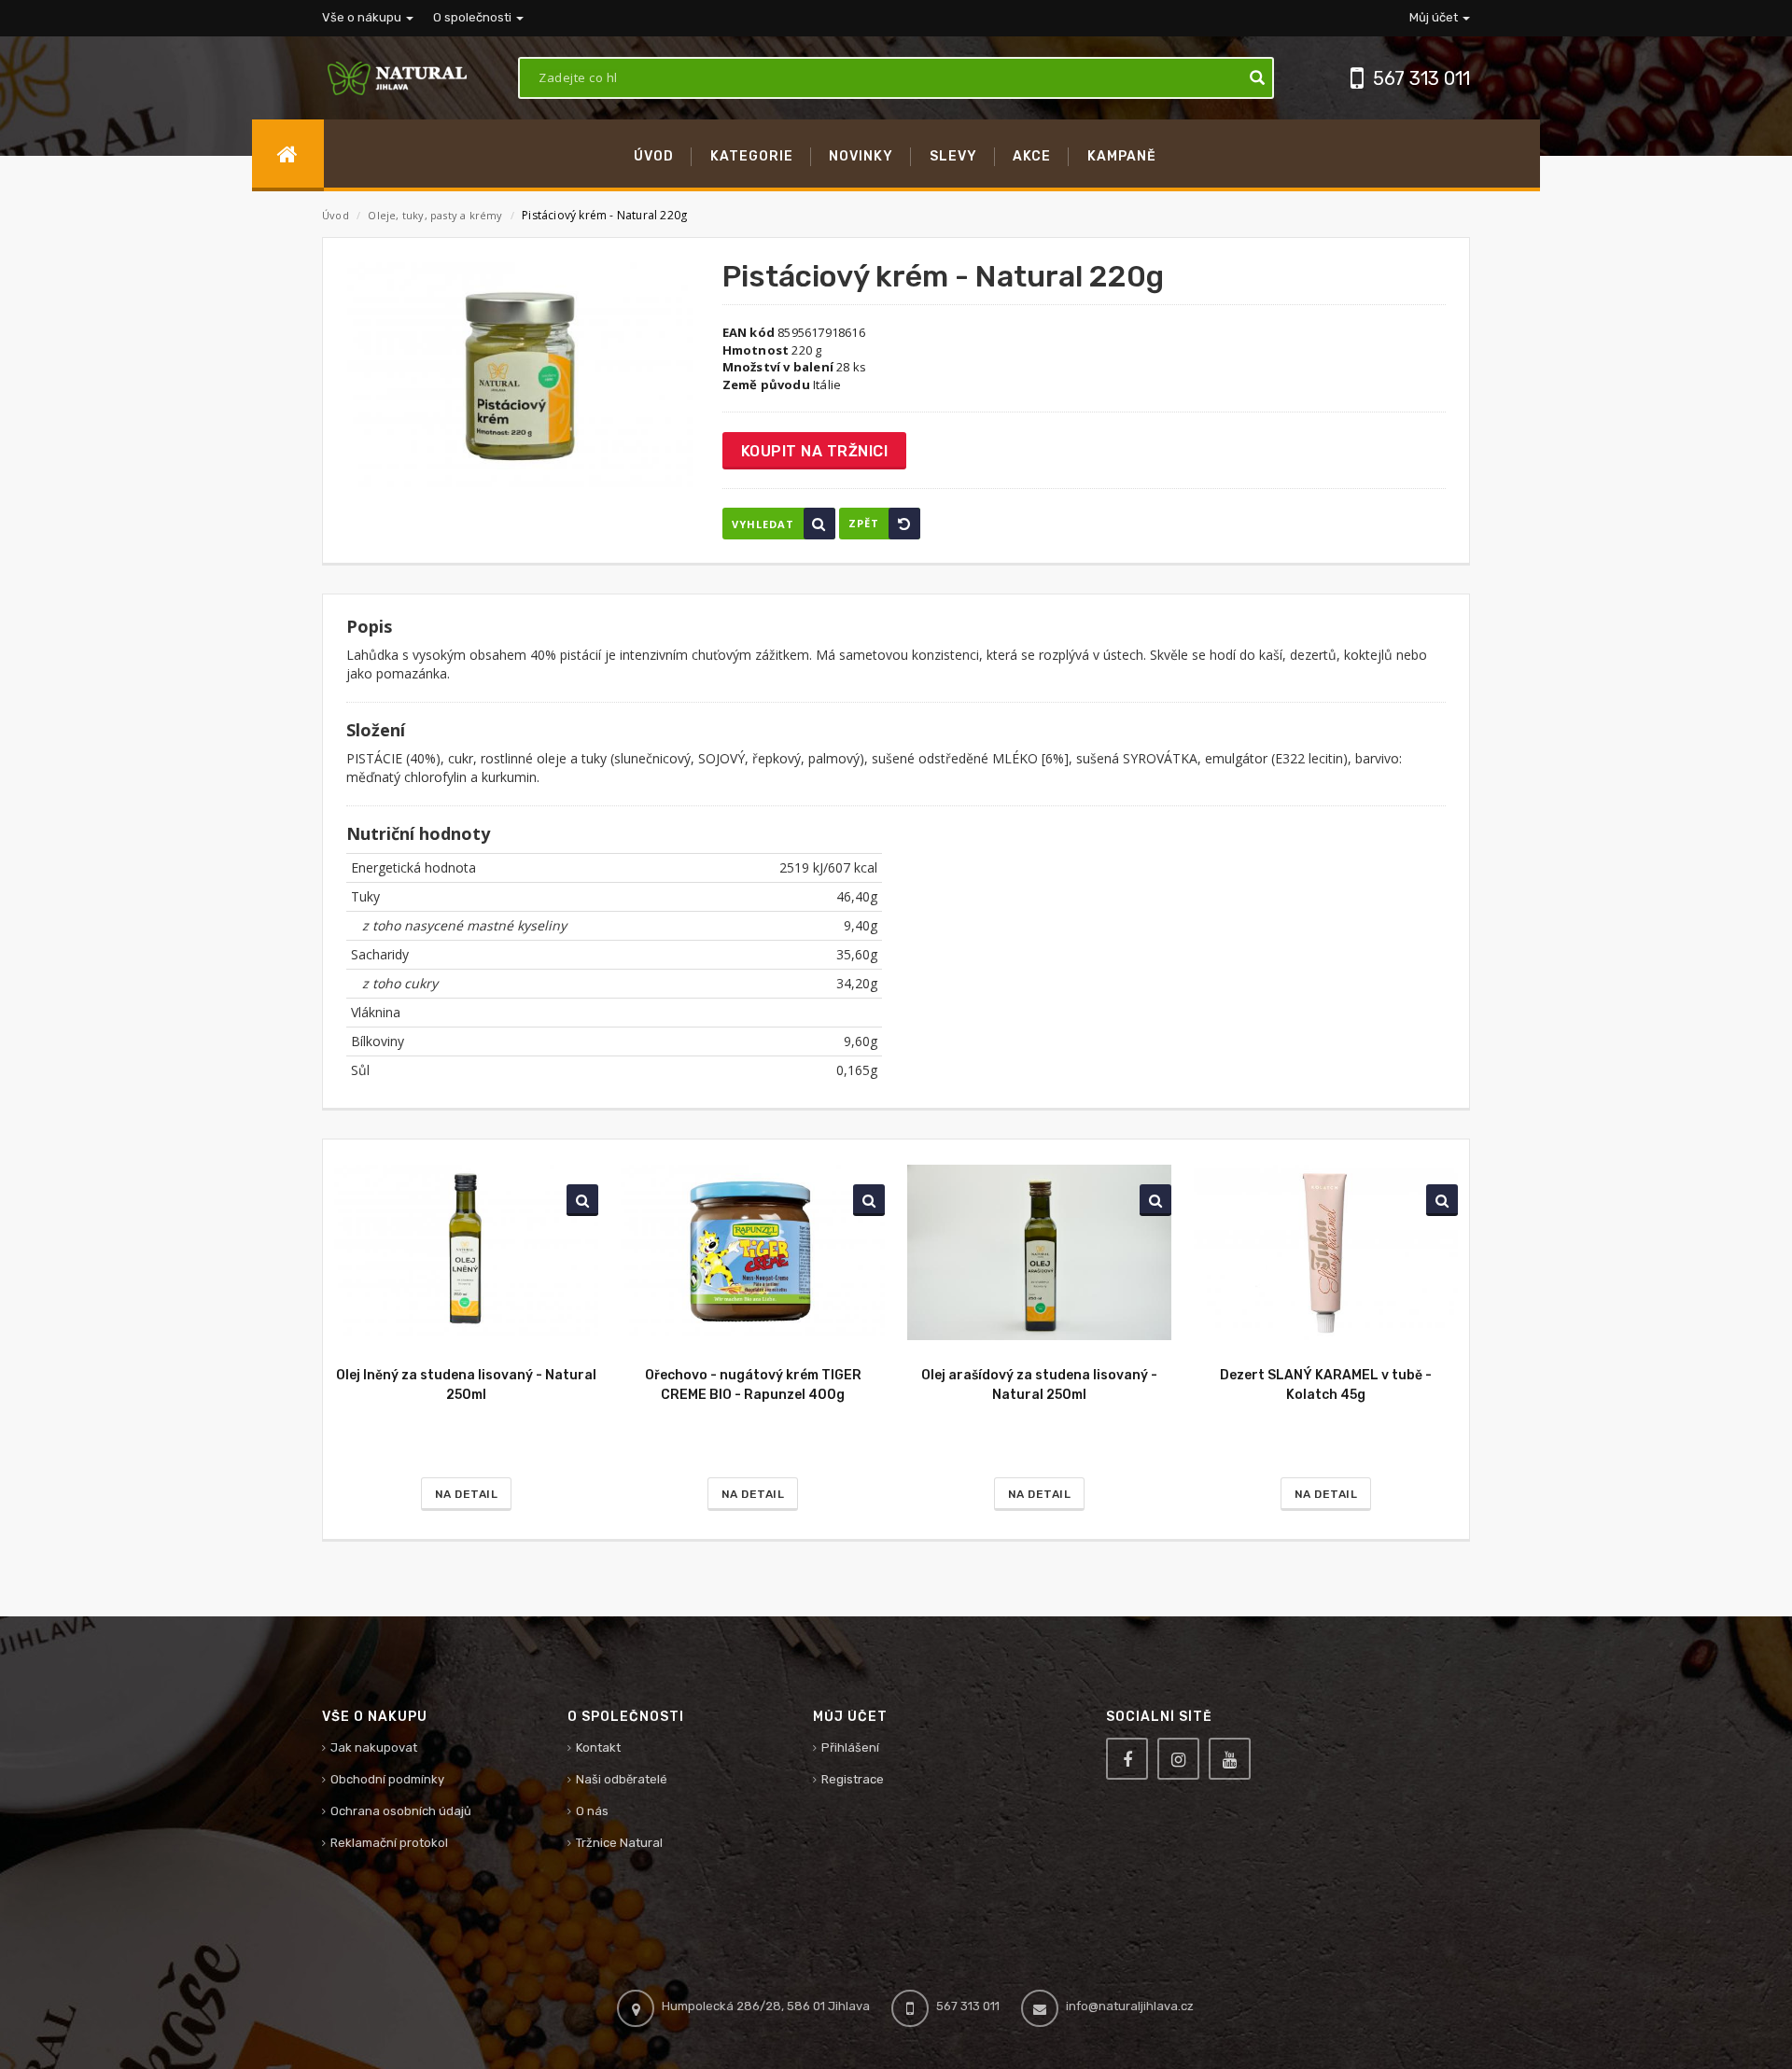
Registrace (853, 1779)
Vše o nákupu (363, 17)
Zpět (864, 523)
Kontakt (598, 1747)
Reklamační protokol (389, 1843)
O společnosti (474, 17)
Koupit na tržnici (815, 451)
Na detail (467, 1494)
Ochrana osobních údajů (401, 1811)
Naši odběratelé (622, 1779)
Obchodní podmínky (387, 1779)
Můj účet (1435, 17)
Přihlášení (850, 1747)
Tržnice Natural (619, 1843)
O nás (592, 1811)
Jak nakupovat (374, 1747)
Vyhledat (763, 524)
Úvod (336, 215)
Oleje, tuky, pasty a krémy (436, 215)
